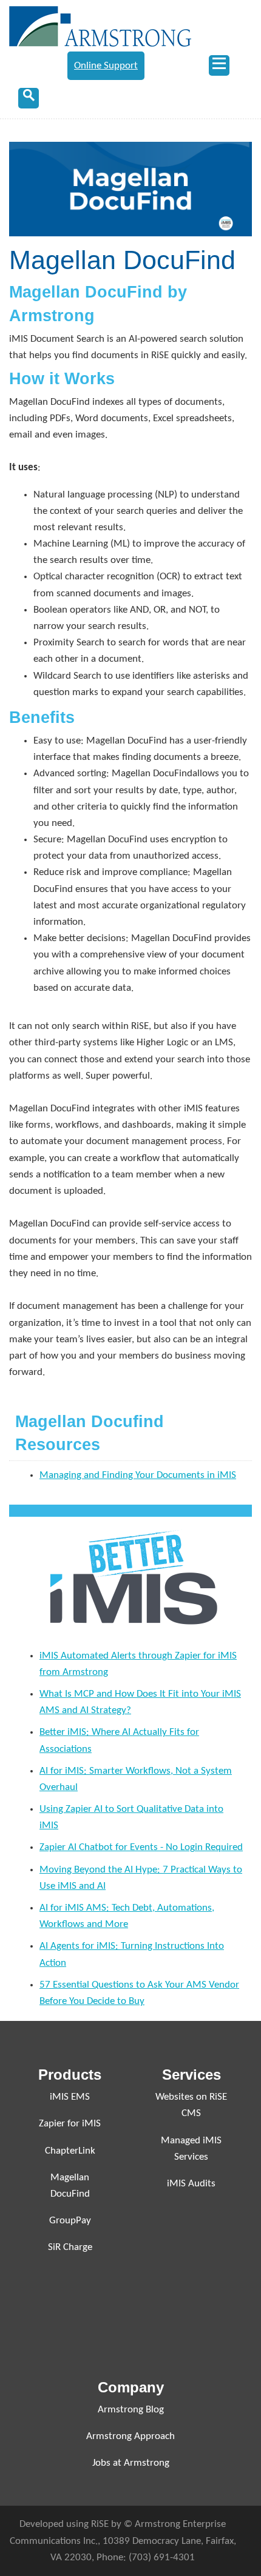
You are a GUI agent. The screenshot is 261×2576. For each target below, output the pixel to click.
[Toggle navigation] (219, 65)
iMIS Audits (191, 2184)
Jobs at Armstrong (131, 2463)
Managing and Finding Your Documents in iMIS (138, 1475)
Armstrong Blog (131, 2410)
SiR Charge (70, 2247)
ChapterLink (70, 2151)
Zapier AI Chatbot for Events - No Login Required (141, 1847)
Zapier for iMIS (70, 2124)
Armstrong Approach (130, 2436)
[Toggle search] (29, 98)
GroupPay (70, 2221)
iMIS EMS (70, 2097)
